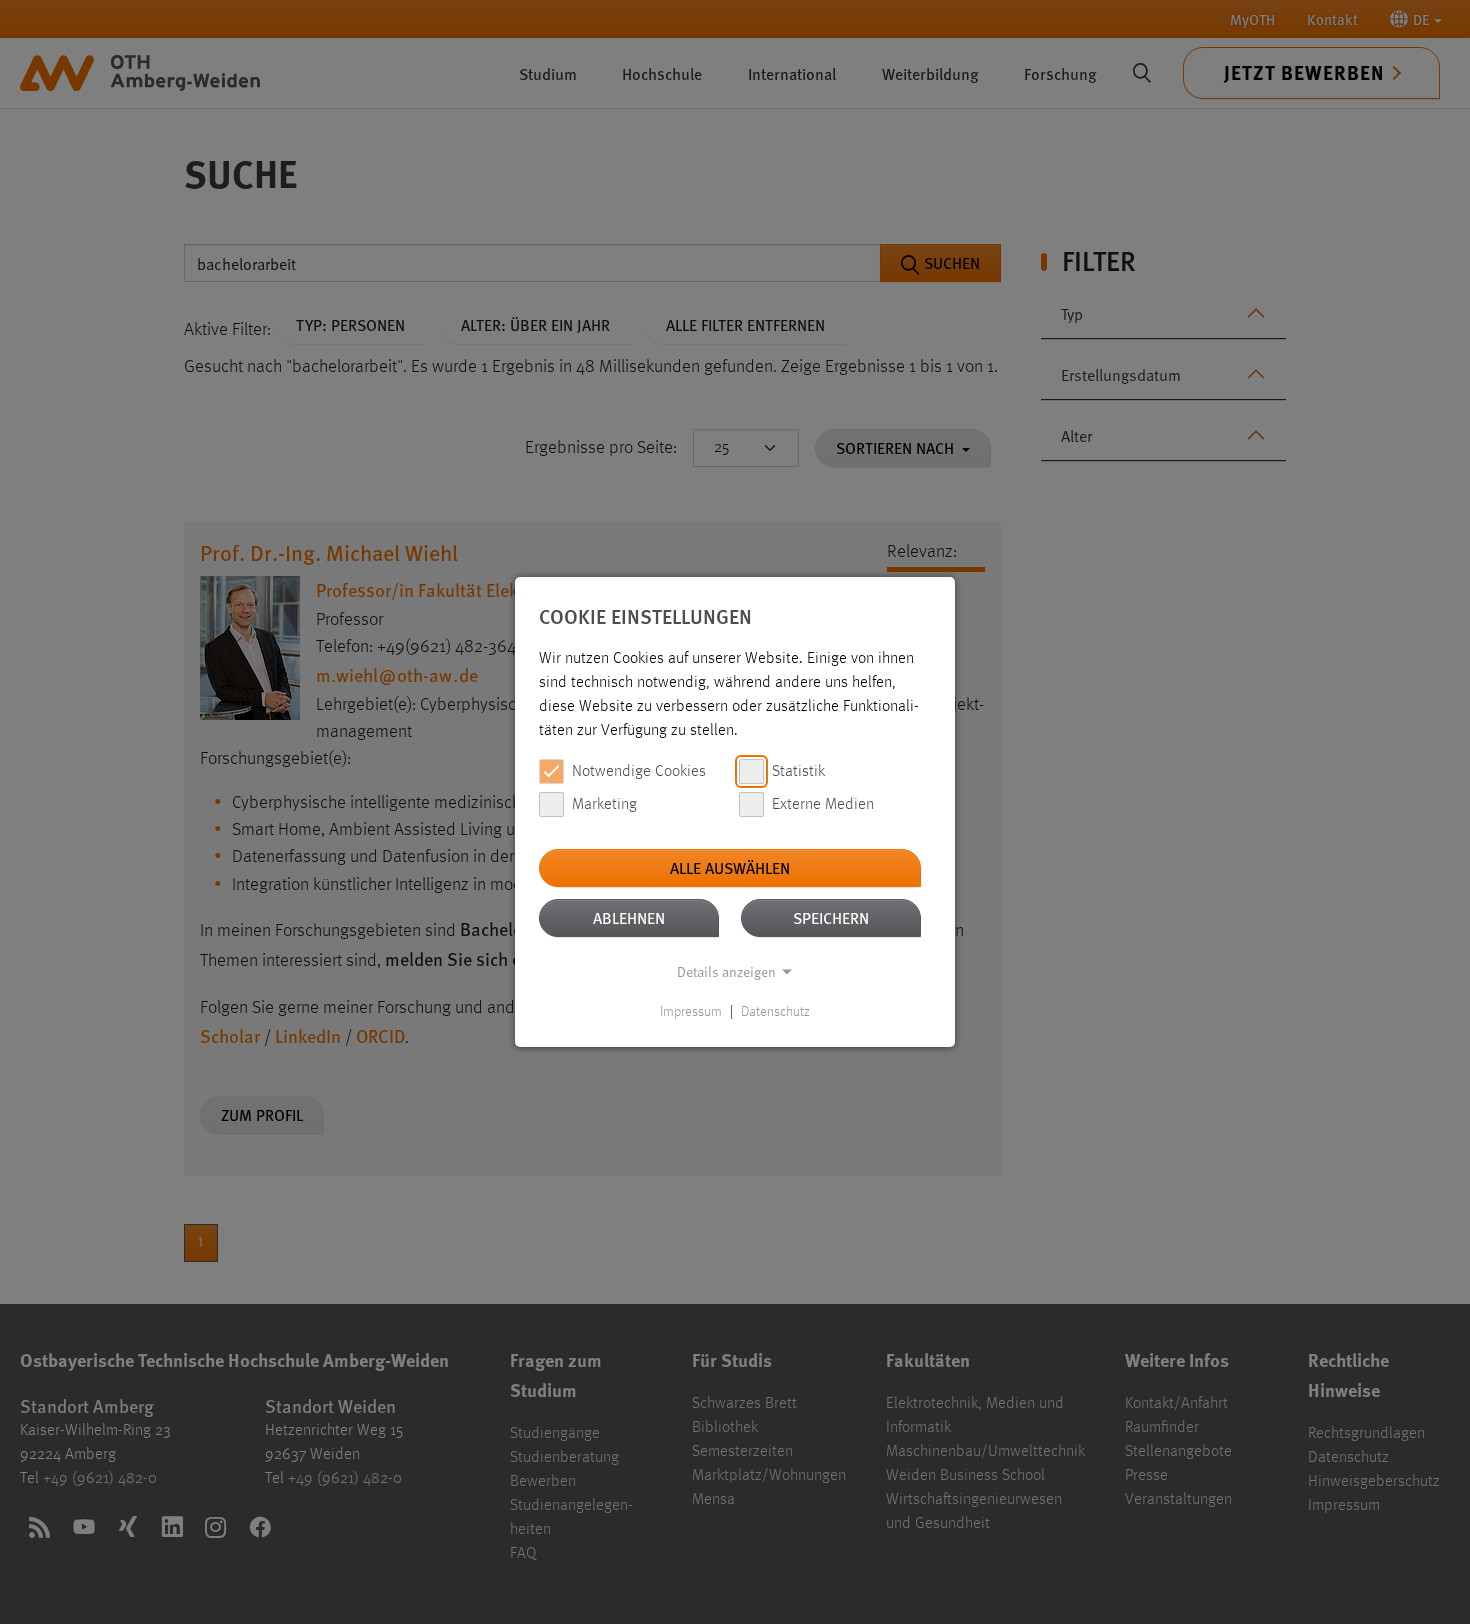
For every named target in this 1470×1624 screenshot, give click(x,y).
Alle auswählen (730, 867)
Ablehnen (629, 917)
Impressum (691, 1012)
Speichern (831, 917)
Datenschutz (775, 1012)
